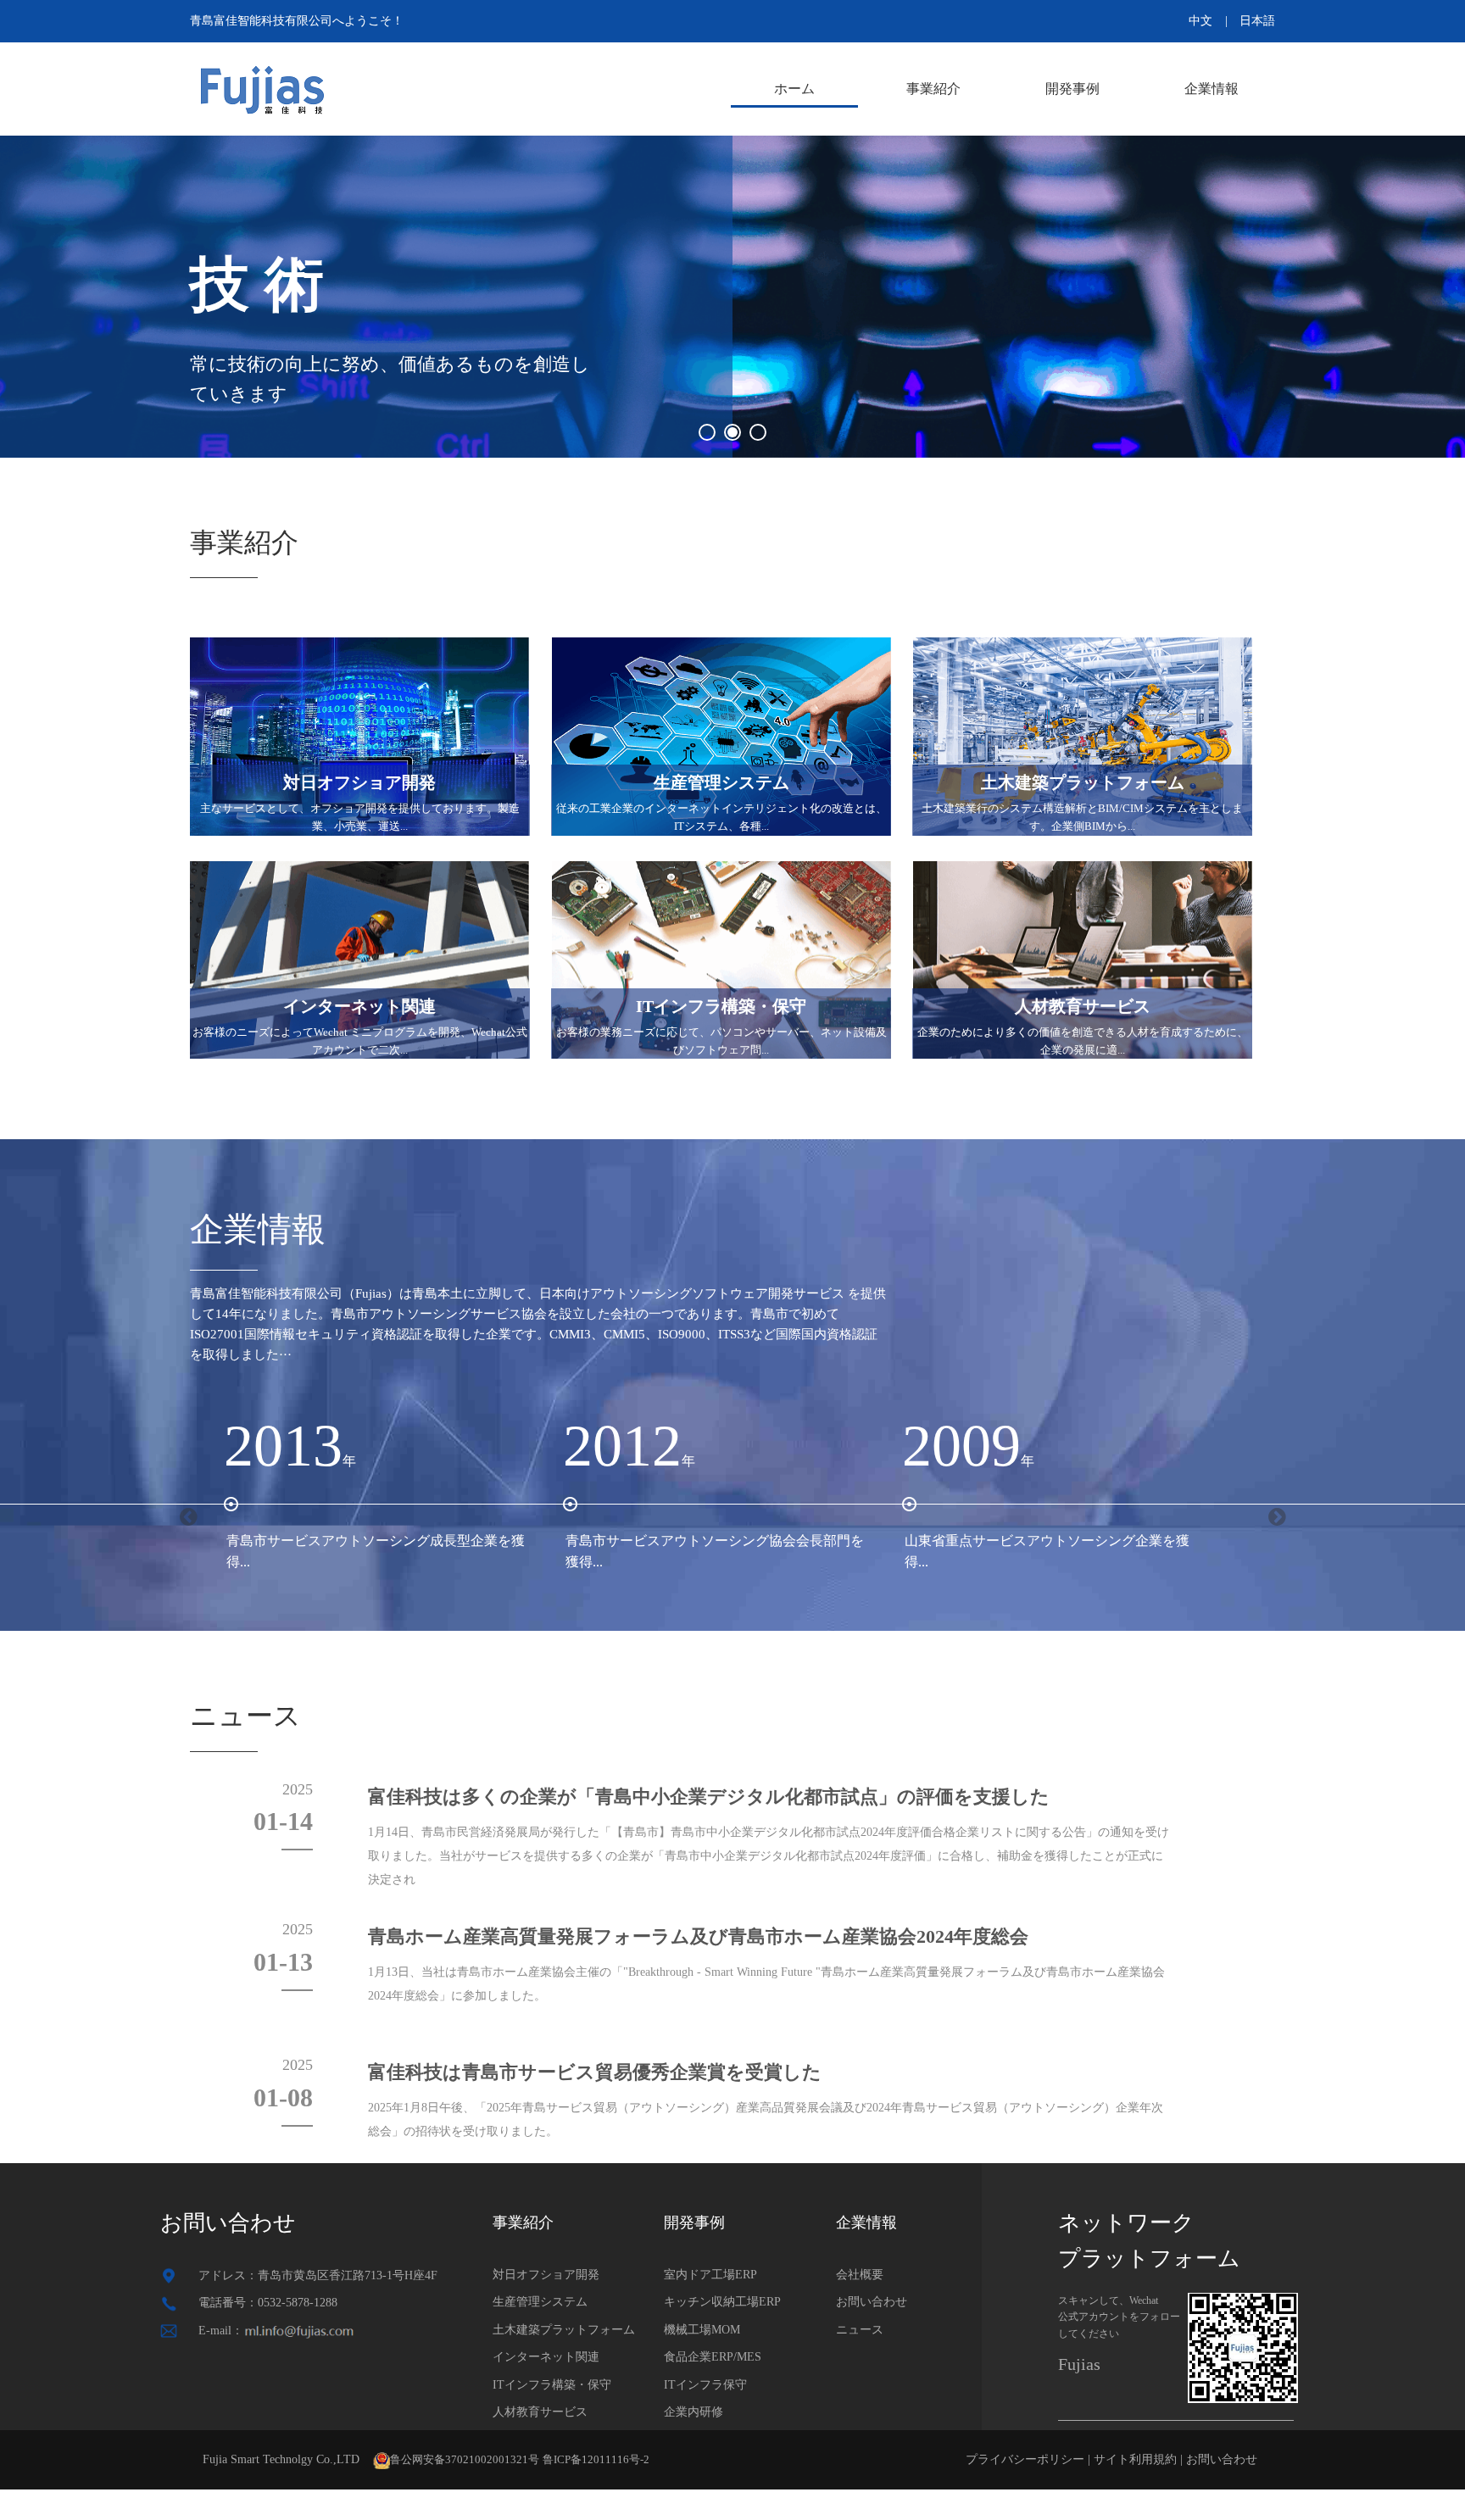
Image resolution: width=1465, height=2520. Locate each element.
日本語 (1257, 21)
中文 (1200, 21)
